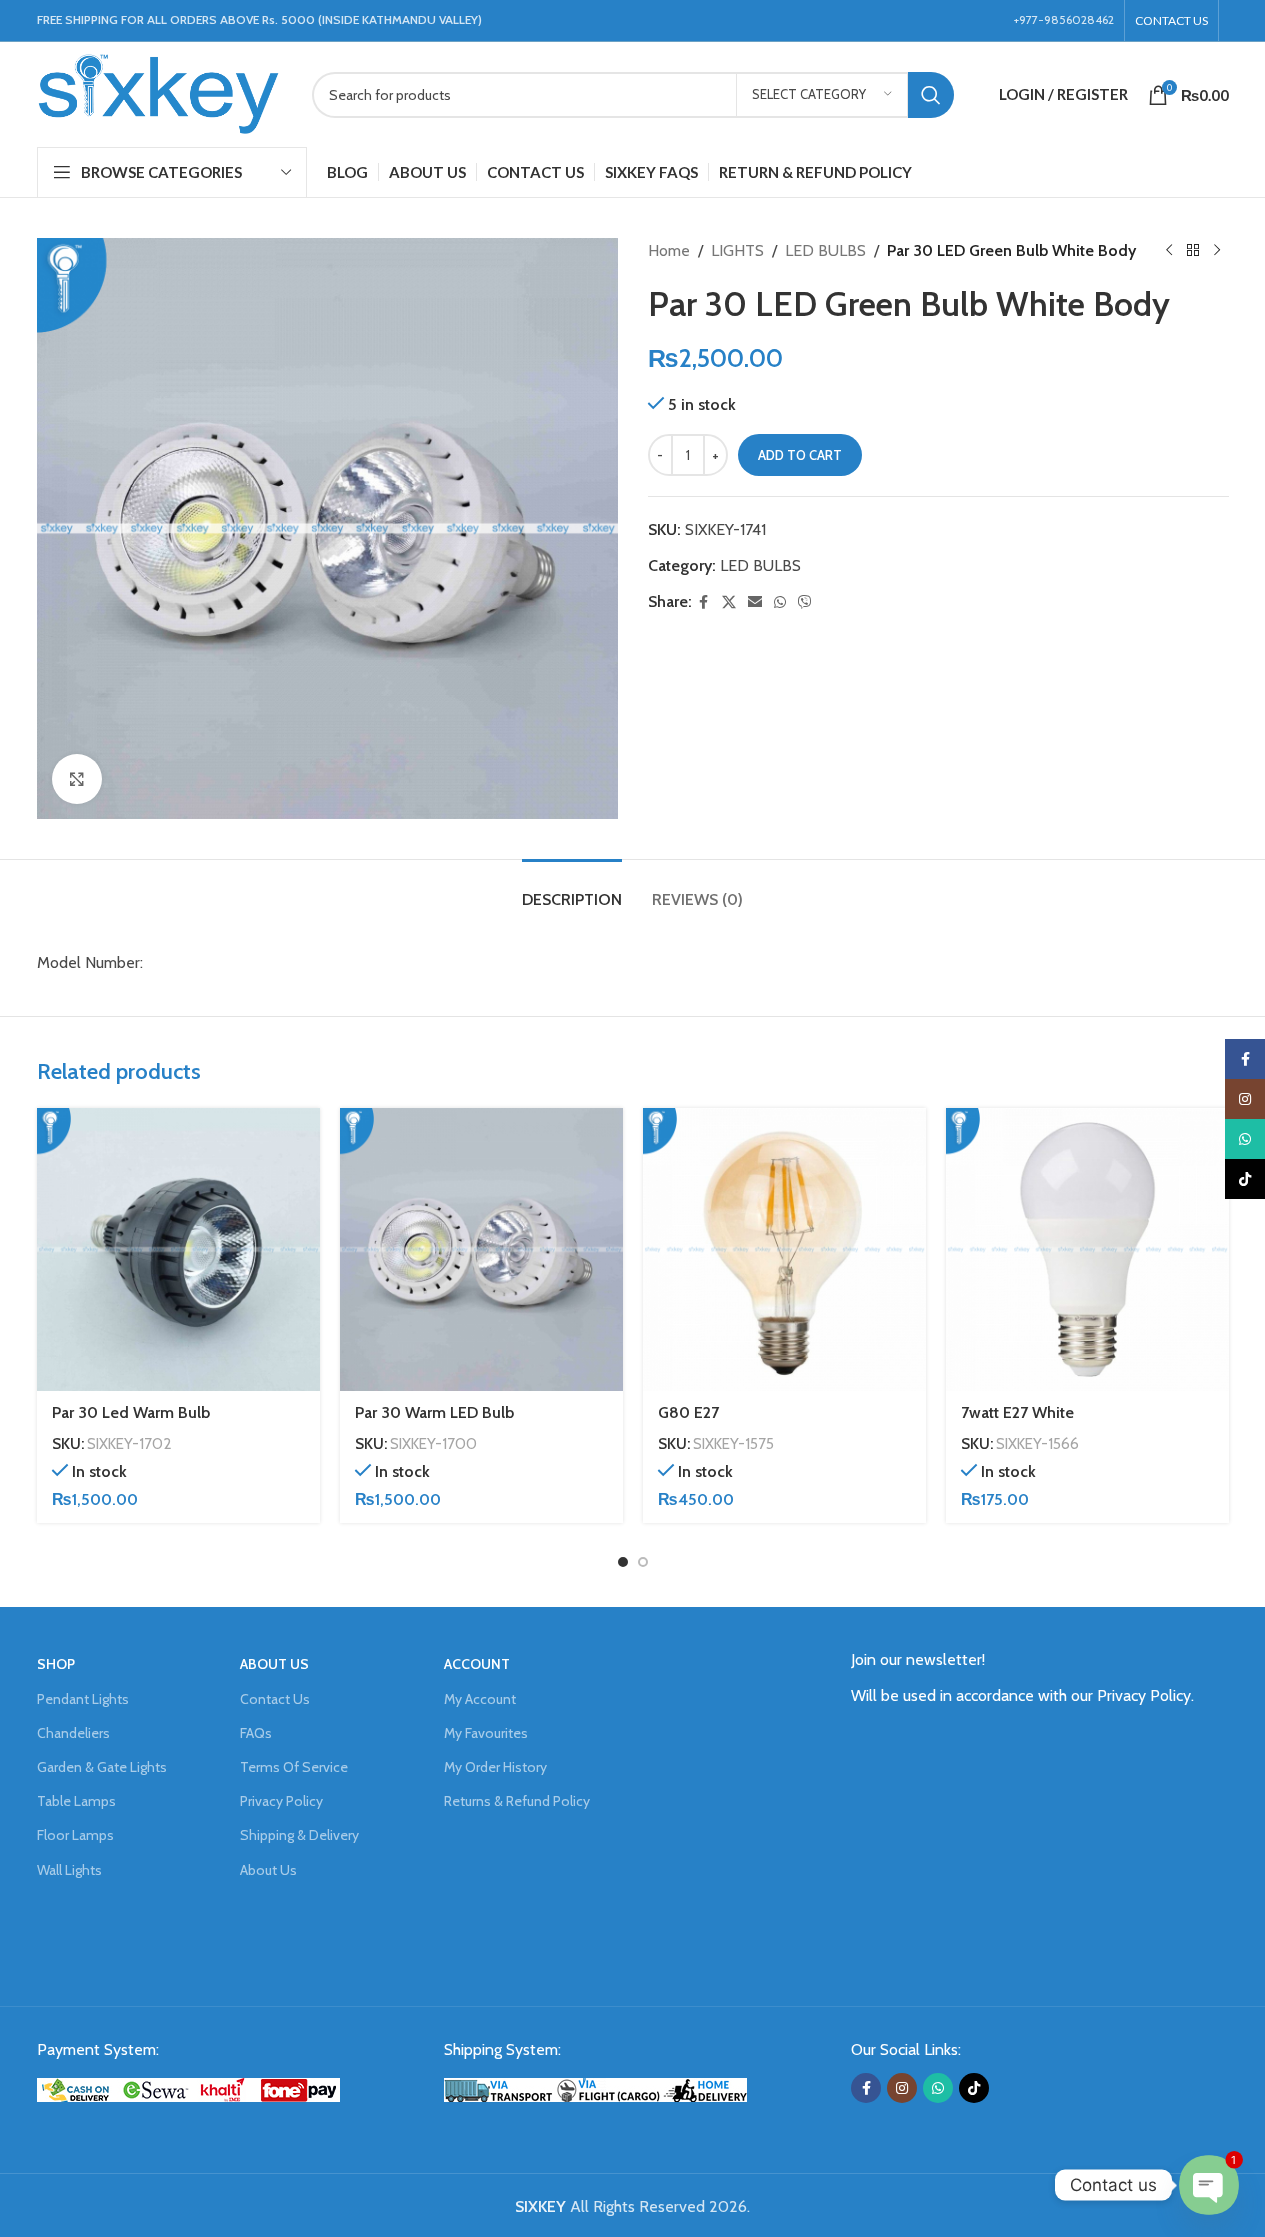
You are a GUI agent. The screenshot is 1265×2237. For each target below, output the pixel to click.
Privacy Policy (281, 1801)
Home (669, 250)
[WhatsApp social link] (780, 602)
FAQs (256, 1733)
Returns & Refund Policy (517, 1801)
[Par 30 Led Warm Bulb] (178, 1249)
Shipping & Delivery (299, 1835)
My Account (480, 1699)
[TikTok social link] (974, 2088)
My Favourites (486, 1733)
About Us (268, 1870)
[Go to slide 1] (623, 1562)
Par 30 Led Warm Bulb (131, 1412)
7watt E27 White (1017, 1412)
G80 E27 (688, 1412)
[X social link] (729, 602)
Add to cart (800, 455)
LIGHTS (737, 250)
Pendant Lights (83, 1699)
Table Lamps (76, 1801)
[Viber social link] (805, 602)
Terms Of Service (294, 1767)
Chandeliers (73, 1733)
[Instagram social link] (902, 2088)
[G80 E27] (784, 1249)
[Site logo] (159, 92)
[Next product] (1217, 251)
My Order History (495, 1767)
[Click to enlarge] (77, 779)
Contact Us (275, 1699)
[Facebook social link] (704, 602)
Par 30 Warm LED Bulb (434, 1412)
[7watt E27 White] (1087, 1249)
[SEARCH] (931, 95)
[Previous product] (1169, 251)
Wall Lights (69, 1870)
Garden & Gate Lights (102, 1767)
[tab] (572, 889)
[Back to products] (1193, 251)
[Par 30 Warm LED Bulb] (481, 1249)
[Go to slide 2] (643, 1562)
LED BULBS (825, 250)
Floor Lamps (75, 1835)
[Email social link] (755, 602)
